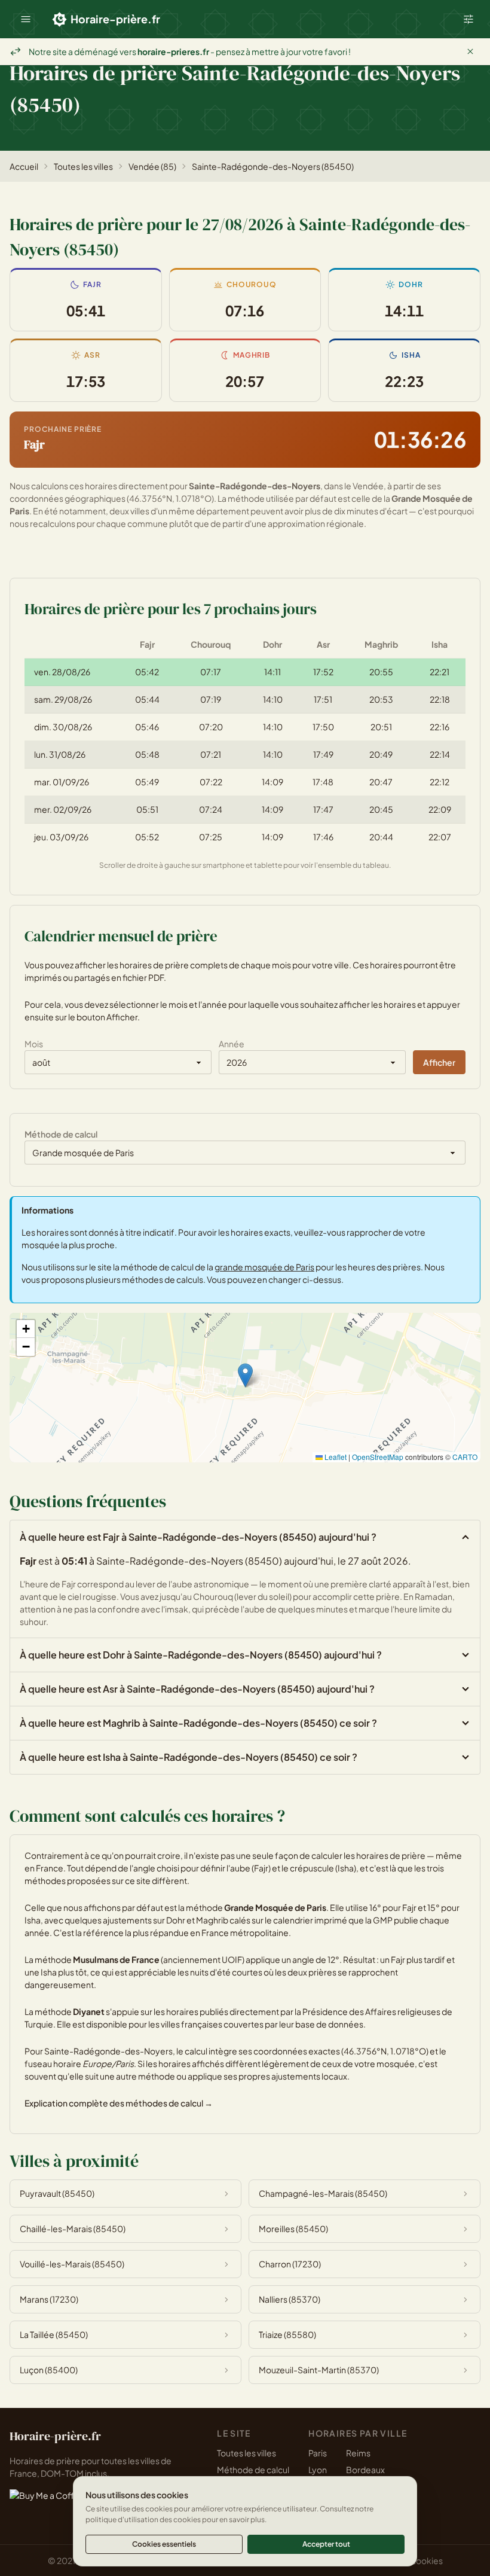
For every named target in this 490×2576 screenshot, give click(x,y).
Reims (358, 2453)
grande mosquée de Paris (264, 1267)
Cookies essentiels (164, 2544)
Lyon (318, 2470)
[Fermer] (470, 51)
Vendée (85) (152, 166)
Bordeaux (365, 2470)
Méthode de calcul (253, 2470)
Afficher (439, 1062)
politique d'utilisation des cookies (143, 2519)
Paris (318, 2453)
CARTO (465, 1457)
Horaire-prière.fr (115, 19)
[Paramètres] (468, 19)
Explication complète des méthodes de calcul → (119, 2103)
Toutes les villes (83, 166)
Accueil (24, 166)
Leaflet (335, 1457)
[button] (26, 19)
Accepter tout (326, 2544)
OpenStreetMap (378, 1457)
